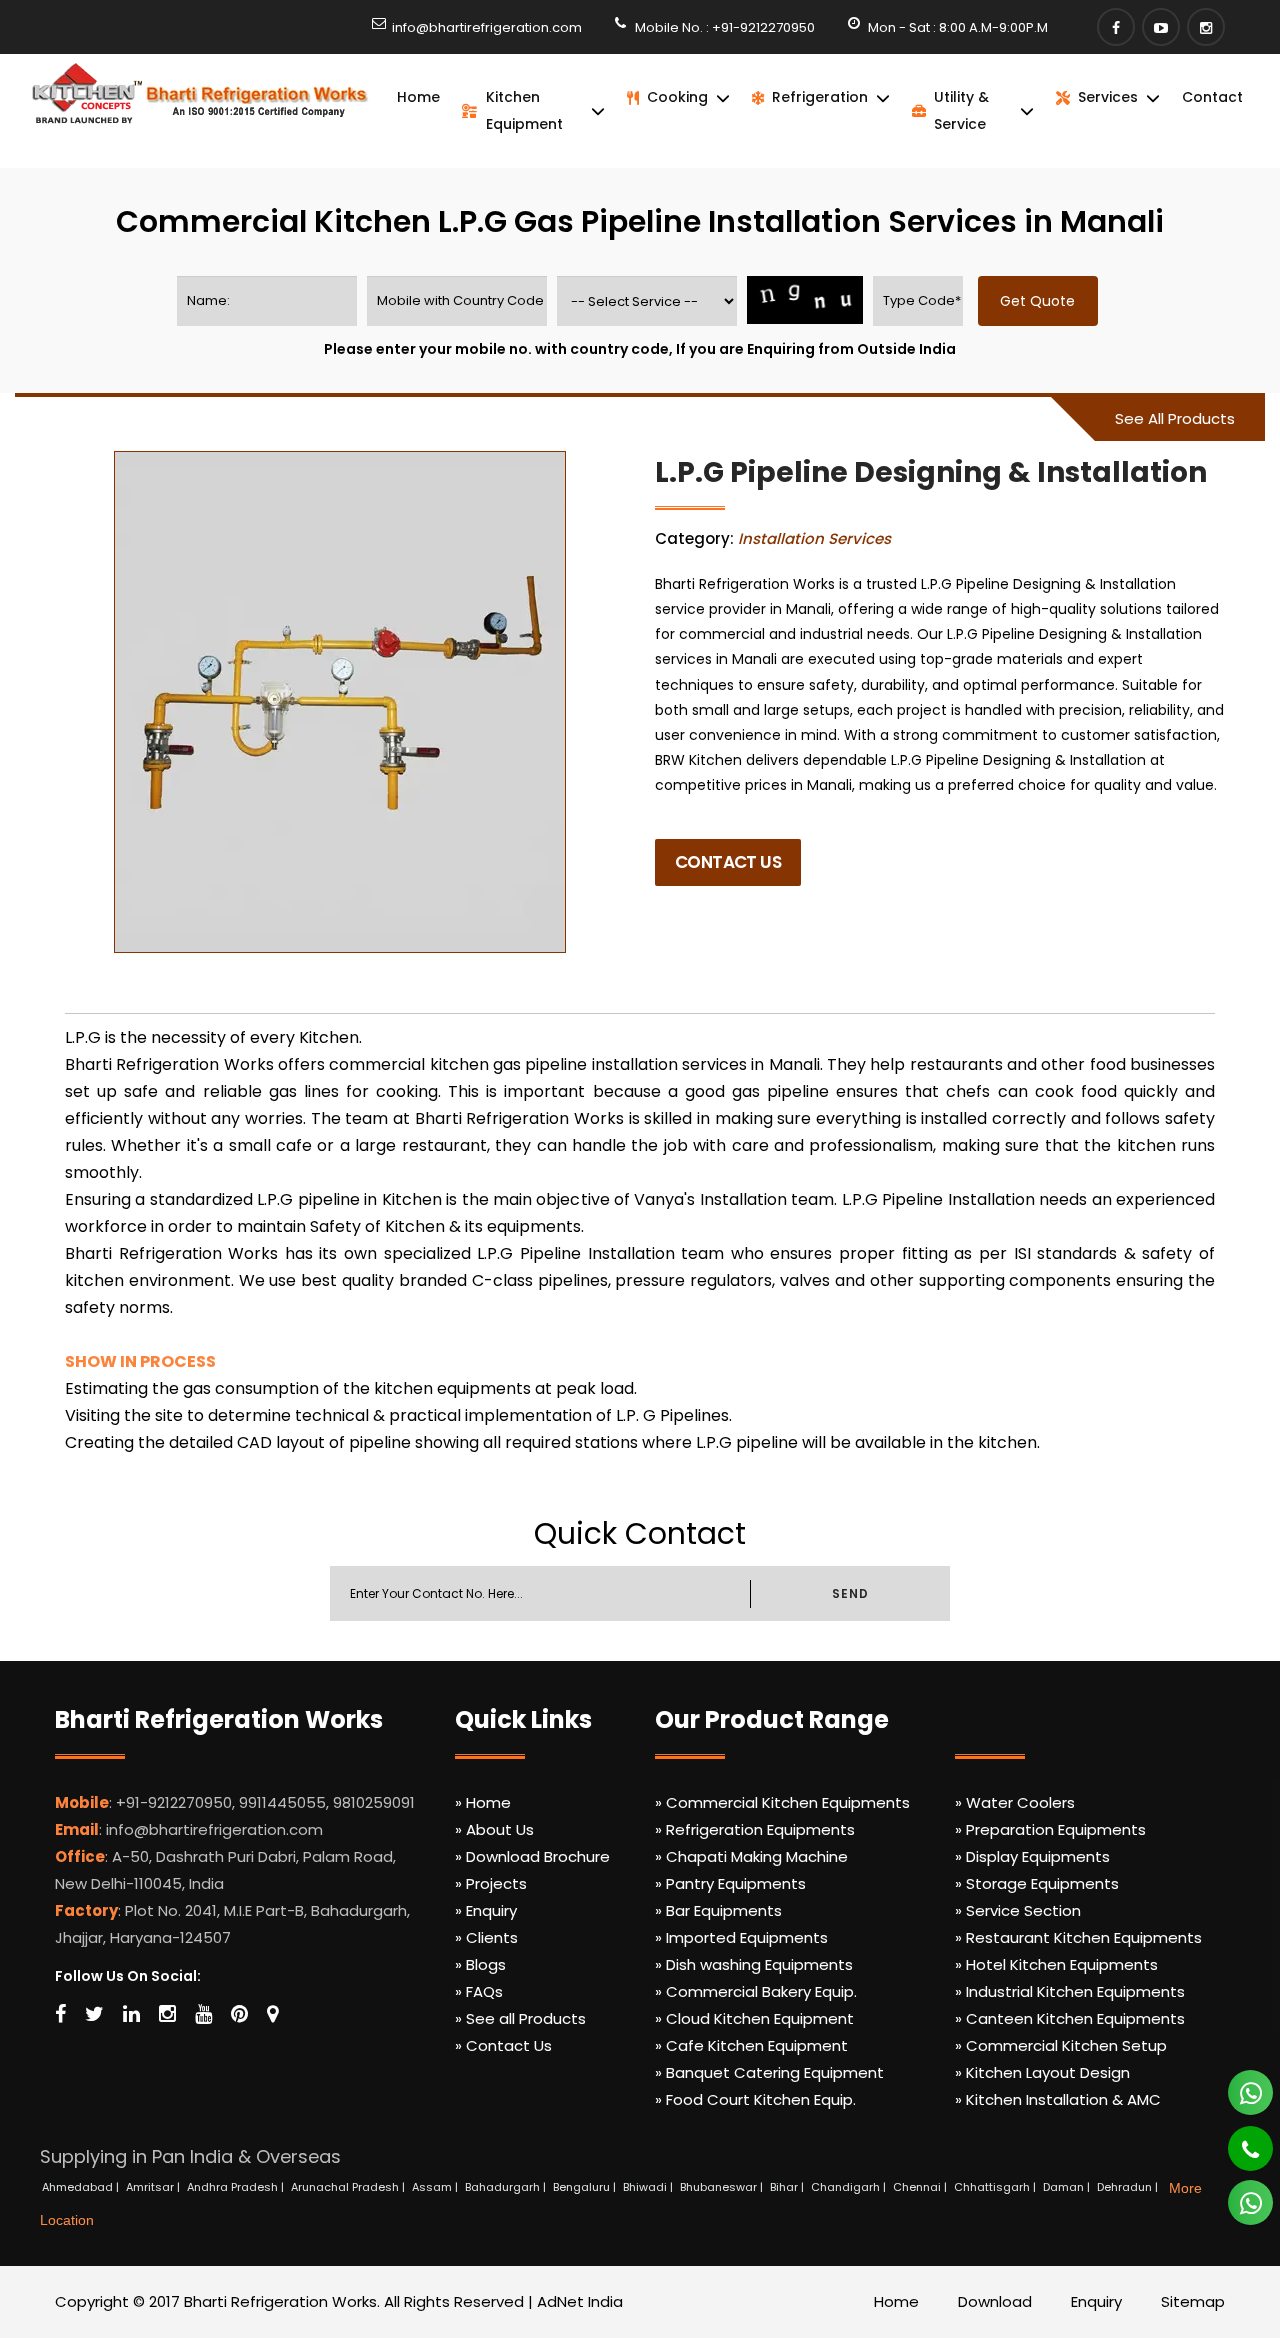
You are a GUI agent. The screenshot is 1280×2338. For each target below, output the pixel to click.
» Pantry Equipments (730, 1883)
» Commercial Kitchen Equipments (782, 1802)
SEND (850, 1593)
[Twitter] (94, 2014)
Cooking (677, 97)
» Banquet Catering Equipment (769, 2072)
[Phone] (1236, 2139)
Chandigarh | (850, 2187)
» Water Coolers (1015, 1802)
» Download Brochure (532, 1856)
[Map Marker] (272, 2014)
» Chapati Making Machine (751, 1856)
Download (995, 2301)
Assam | (436, 2187)
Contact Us (728, 862)
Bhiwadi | (649, 2187)
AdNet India (580, 2301)
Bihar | (788, 2187)
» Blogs (480, 1964)
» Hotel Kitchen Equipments (1056, 1964)
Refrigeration (820, 97)
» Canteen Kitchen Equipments (1070, 2018)
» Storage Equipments (1037, 1883)
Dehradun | (1129, 2187)
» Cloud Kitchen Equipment (754, 2018)
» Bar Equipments (718, 1910)
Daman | (1068, 2187)
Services (1108, 97)
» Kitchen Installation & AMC (1058, 2099)
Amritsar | (154, 2187)
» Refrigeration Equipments (755, 1829)
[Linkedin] (131, 2014)
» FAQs (479, 1991)
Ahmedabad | (82, 2187)
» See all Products (520, 2018)
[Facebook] (1116, 27)
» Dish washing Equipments (754, 1964)
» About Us (494, 1829)
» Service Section (1018, 1910)
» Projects (491, 1883)
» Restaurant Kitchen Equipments (1078, 1937)
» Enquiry (486, 1910)
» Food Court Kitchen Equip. (755, 2099)
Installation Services (814, 538)
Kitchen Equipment (524, 110)
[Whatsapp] (1239, 2084)
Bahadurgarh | (507, 2187)
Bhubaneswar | (723, 2187)
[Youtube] (1161, 27)
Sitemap (1193, 2301)
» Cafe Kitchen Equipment (751, 2045)
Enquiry (1096, 2301)
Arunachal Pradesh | (349, 2187)
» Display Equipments (1032, 1856)
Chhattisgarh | (996, 2187)
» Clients (486, 1937)
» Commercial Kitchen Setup (1061, 2045)
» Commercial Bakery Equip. (756, 1991)
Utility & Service (961, 110)
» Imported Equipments (741, 1937)
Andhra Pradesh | (237, 2187)
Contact (1212, 97)
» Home (483, 1802)
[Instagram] (1206, 27)
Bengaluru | (586, 2187)
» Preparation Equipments (1050, 1829)
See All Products (1175, 418)
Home (418, 97)
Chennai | (921, 2187)
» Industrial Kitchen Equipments (1070, 1991)
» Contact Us (503, 2045)
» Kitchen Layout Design (1042, 2072)
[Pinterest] (239, 2014)
